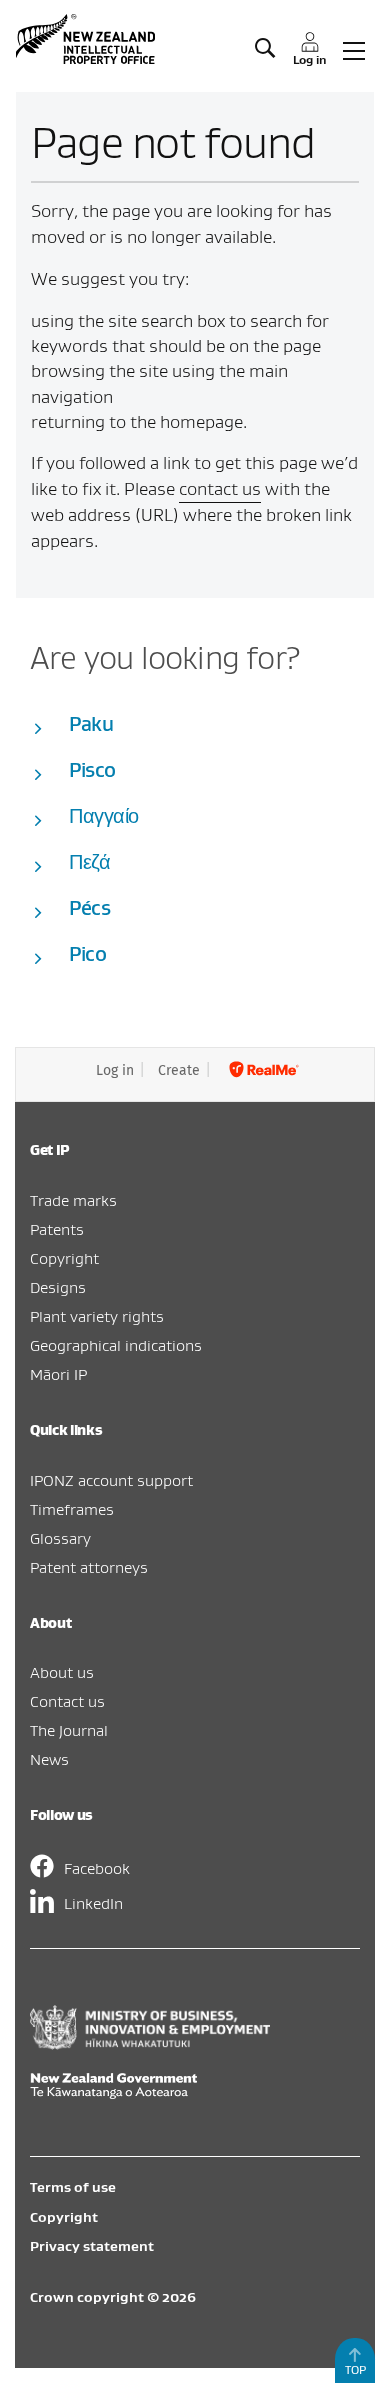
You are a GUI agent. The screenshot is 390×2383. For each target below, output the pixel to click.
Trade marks (73, 1200)
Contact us (67, 1701)
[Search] (265, 49)
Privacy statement (92, 2246)
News (49, 1759)
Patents (57, 1229)
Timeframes (72, 1509)
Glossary (60, 1538)
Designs (58, 1287)
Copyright (64, 1258)
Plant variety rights (97, 1316)
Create (179, 1070)
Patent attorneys (89, 1567)
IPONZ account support (111, 1480)
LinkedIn (93, 1903)
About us (62, 1672)
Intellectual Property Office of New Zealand (88, 39)
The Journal (69, 1730)
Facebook (97, 1868)
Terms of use (73, 2187)
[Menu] (354, 49)
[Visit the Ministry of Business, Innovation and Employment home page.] (150, 2044)
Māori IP (58, 1374)
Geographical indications (116, 1345)
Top (355, 2369)
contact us (220, 488)
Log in (115, 1070)
